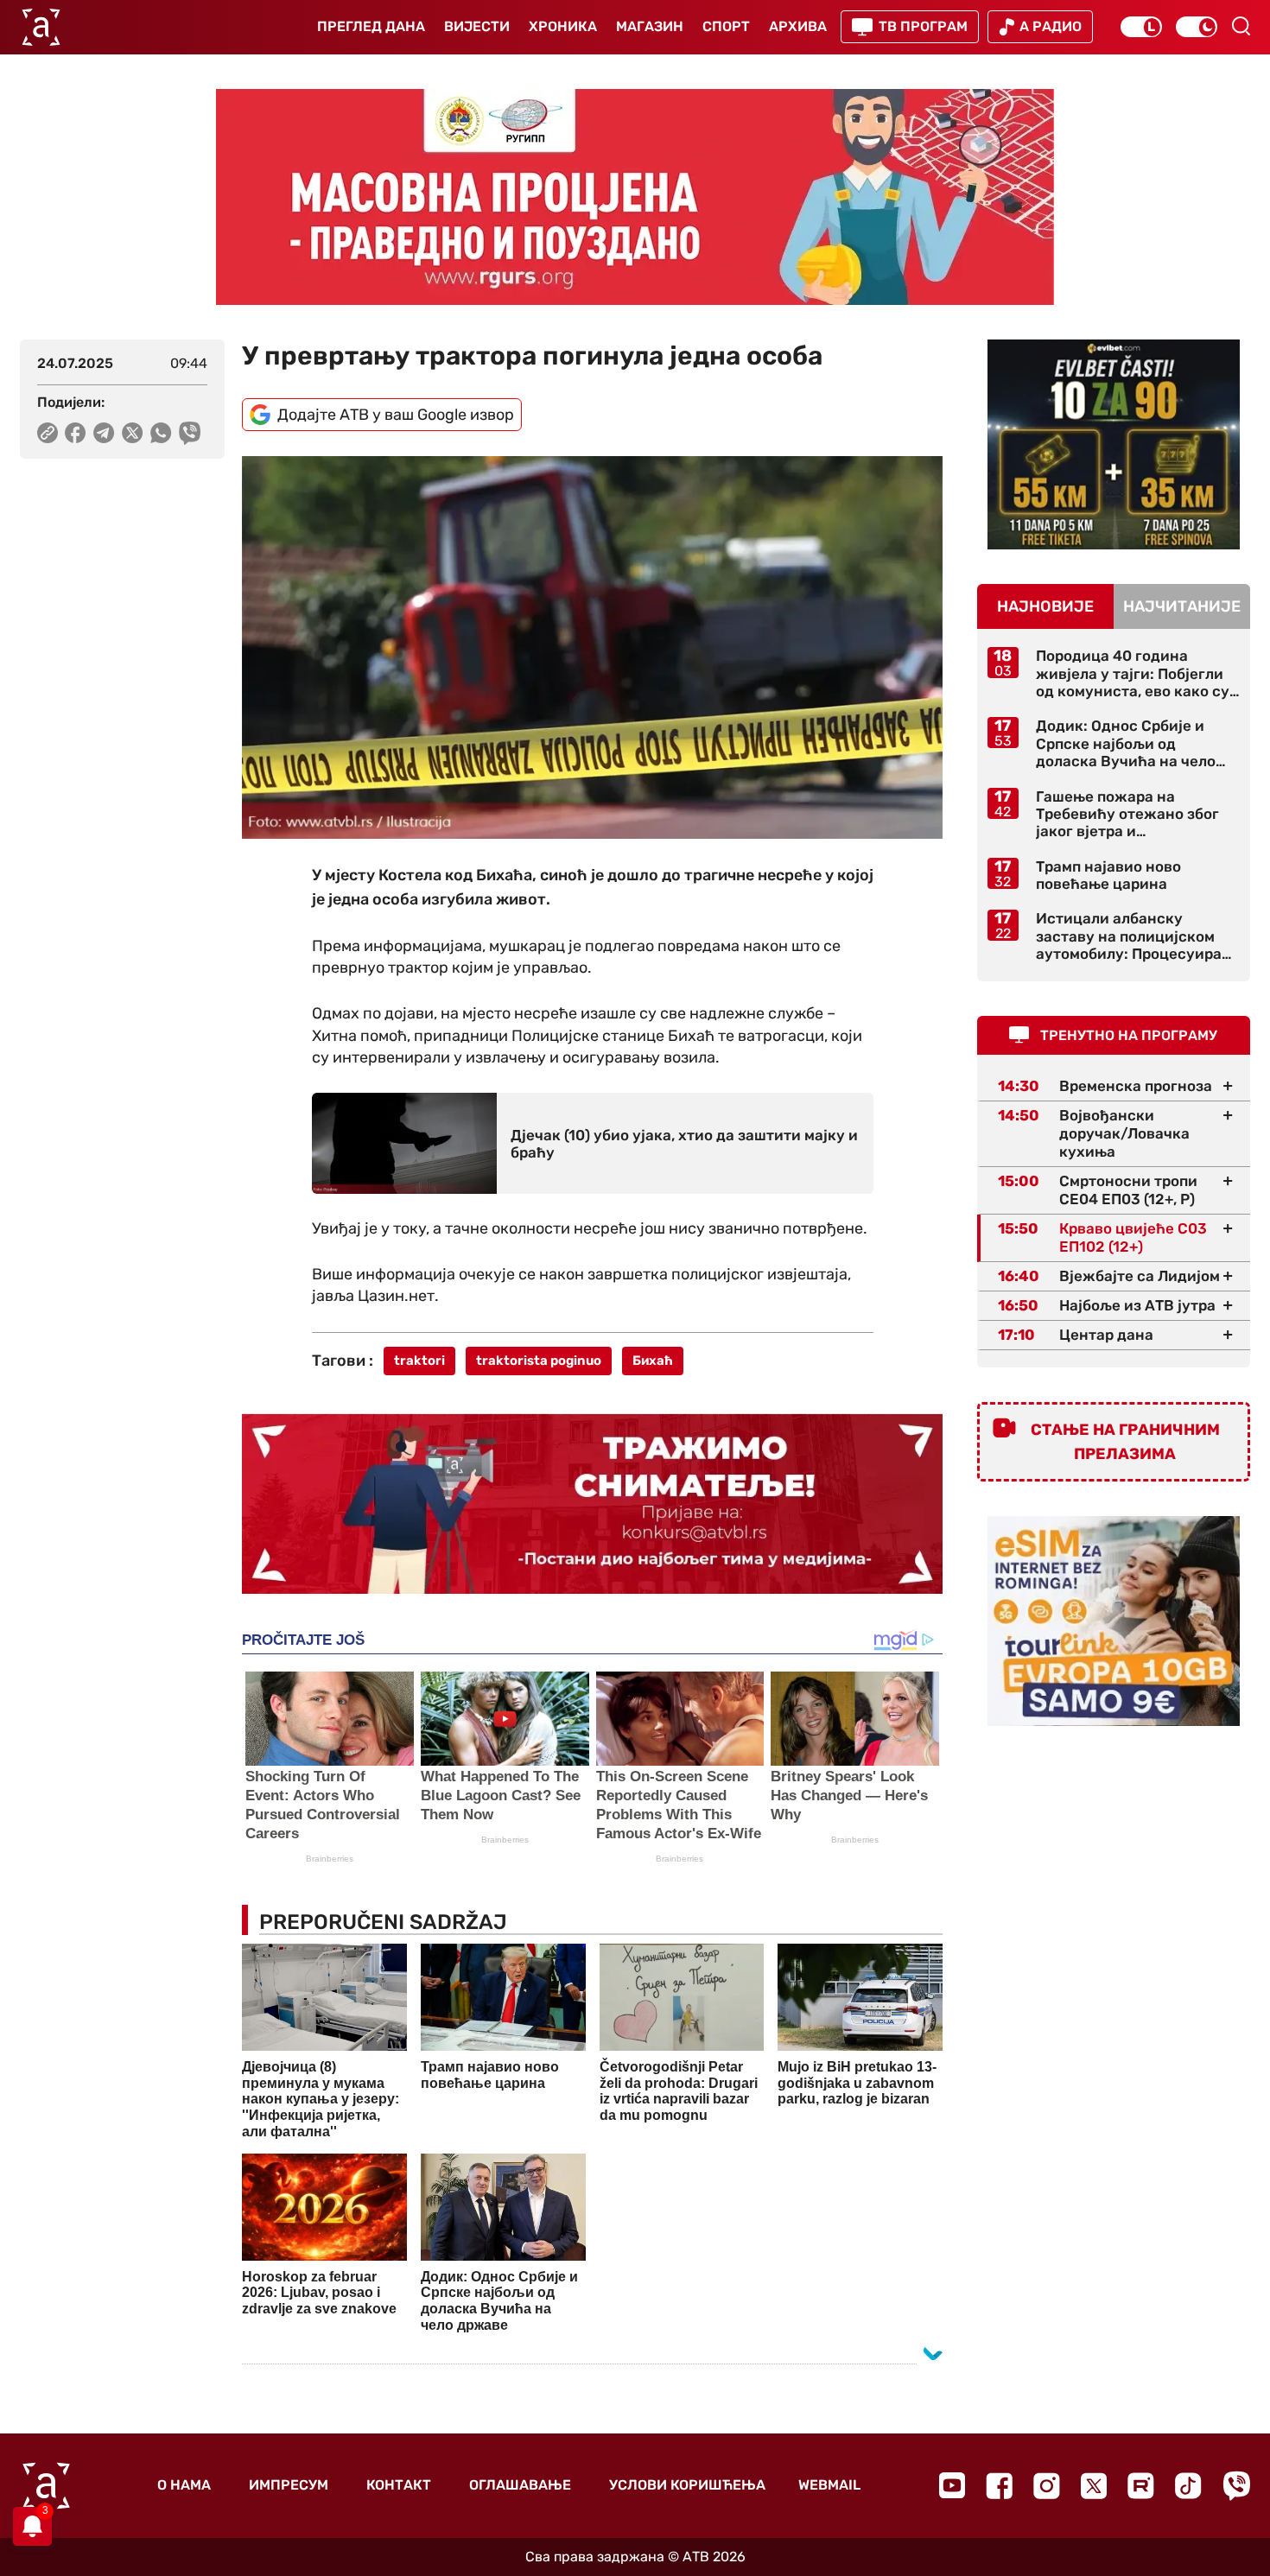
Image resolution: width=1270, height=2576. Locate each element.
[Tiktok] (1188, 2486)
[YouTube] (952, 2485)
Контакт (399, 2485)
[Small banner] (1114, 444)
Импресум (289, 2485)
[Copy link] (48, 433)
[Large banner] (635, 197)
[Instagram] (1047, 2486)
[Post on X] (133, 433)
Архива (798, 26)
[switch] (1141, 27)
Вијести (477, 26)
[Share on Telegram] (104, 433)
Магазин (650, 26)
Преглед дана (371, 26)
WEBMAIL (829, 2485)
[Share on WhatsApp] (161, 433)
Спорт (726, 26)
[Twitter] (1094, 2486)
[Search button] (1241, 26)
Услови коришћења (687, 2485)
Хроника (563, 26)
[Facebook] (999, 2486)
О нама (184, 2485)
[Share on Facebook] (76, 433)
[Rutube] (1141, 2486)
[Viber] (1236, 2486)
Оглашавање (520, 2485)
